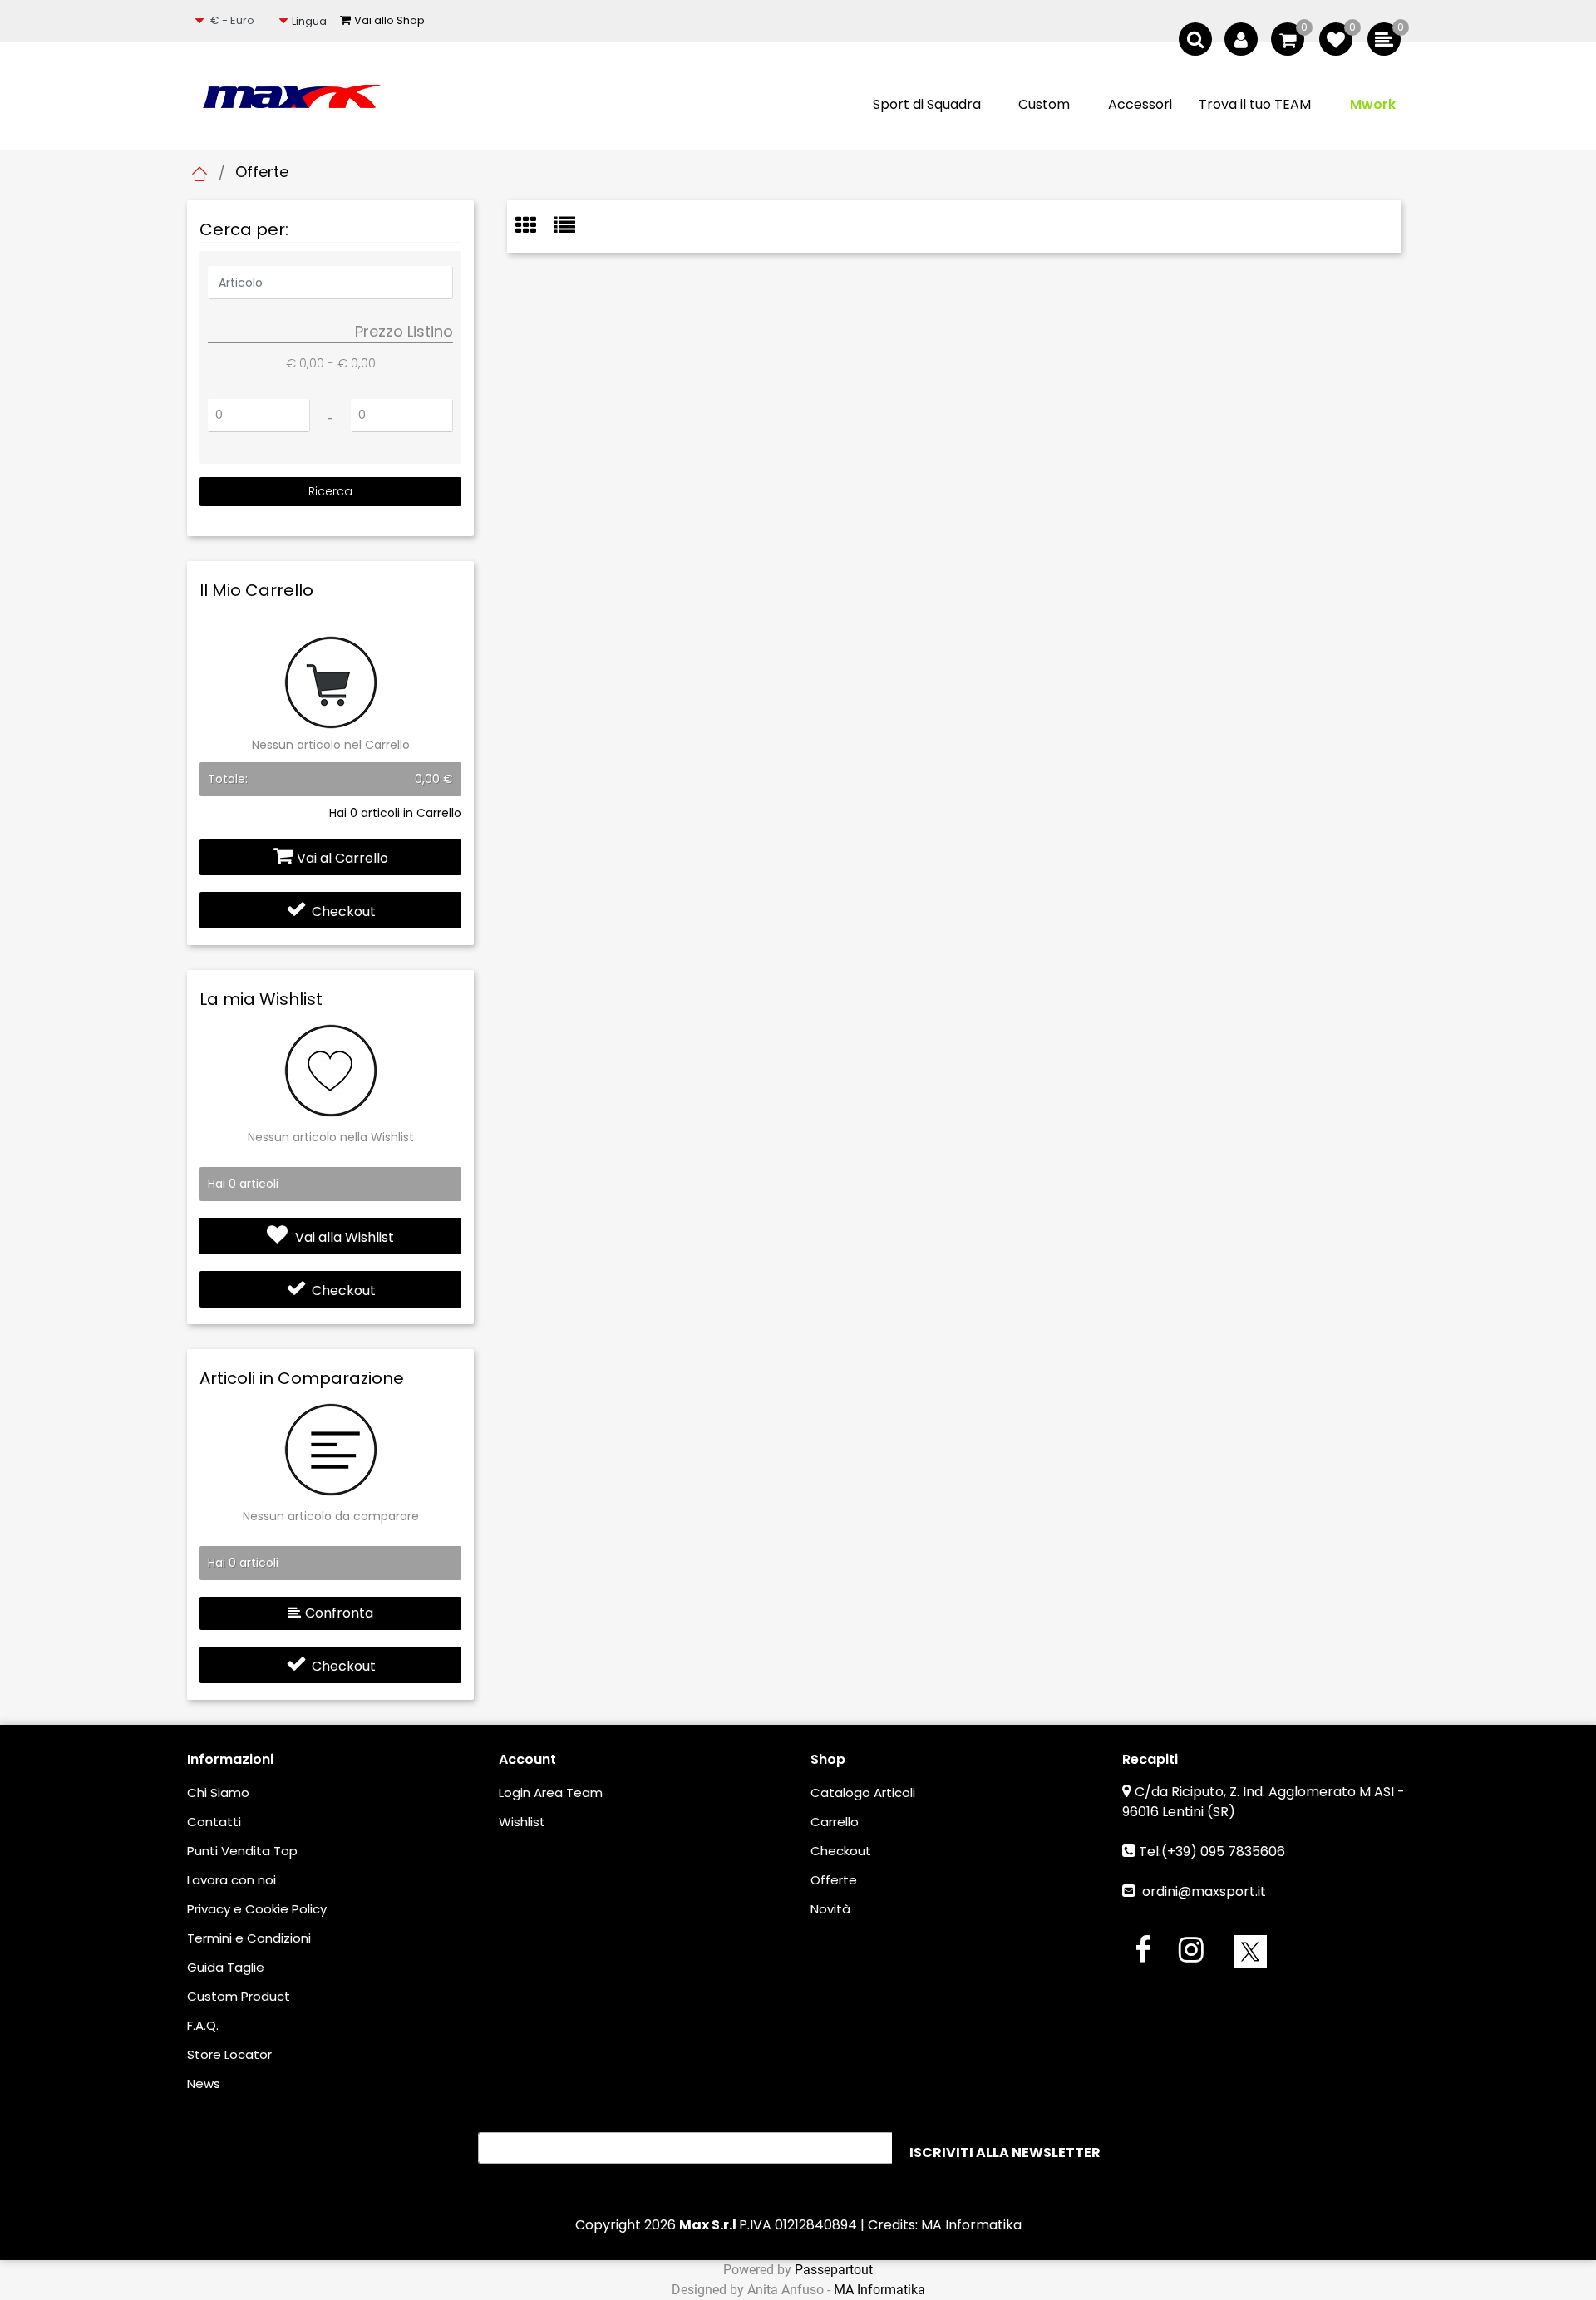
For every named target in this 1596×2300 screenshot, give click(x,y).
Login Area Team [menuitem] (551, 1793)
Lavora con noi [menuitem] (232, 1880)
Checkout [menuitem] (841, 1851)
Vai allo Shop (389, 20)
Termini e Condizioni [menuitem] (249, 1938)
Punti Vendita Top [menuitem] (242, 1851)
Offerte (262, 172)
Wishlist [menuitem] (522, 1822)
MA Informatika (971, 2225)
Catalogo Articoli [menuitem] (863, 1793)
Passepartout (834, 2270)
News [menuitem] (204, 2083)
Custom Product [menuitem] (239, 1996)
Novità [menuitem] (830, 1909)
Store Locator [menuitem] (229, 2054)
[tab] (535, 227)
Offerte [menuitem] (834, 1880)
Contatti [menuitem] (214, 1822)
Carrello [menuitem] (835, 1822)
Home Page (199, 174)
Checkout (344, 911)
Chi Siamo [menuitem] (218, 1793)
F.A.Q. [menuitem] (203, 2025)
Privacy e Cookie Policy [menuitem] (257, 1909)
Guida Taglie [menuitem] (226, 1967)
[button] (330, 492)
